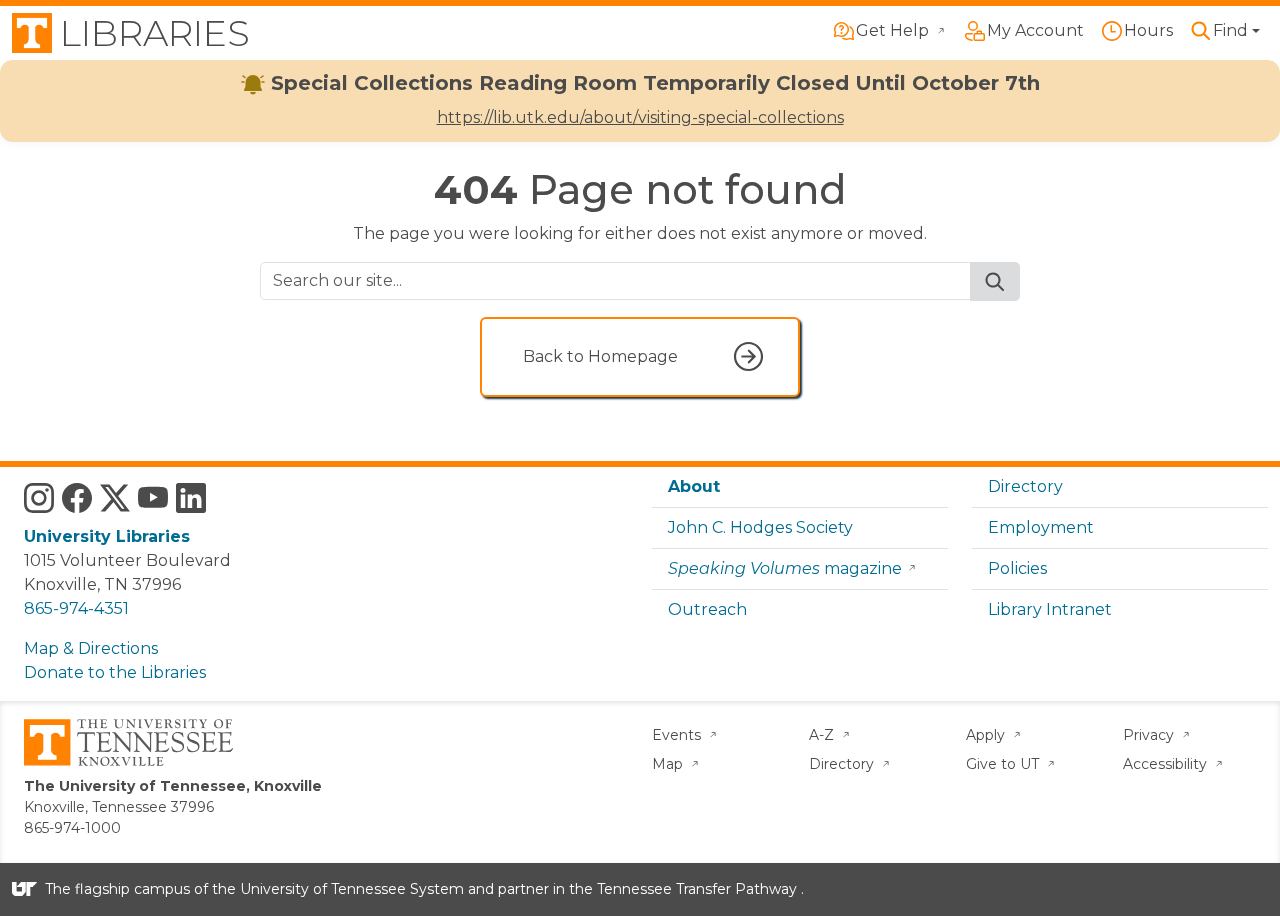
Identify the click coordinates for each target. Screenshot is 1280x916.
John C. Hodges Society (760, 527)
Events (678, 735)
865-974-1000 (72, 828)
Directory (1025, 486)
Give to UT (1004, 764)
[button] (1224, 31)
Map (669, 764)
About (694, 486)
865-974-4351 (76, 608)
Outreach (707, 609)
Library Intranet (1050, 609)
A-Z (823, 735)
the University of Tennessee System (338, 889)
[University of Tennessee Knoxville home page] (128, 741)
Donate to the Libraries (115, 672)
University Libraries (107, 536)
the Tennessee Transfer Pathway (683, 889)
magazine (785, 568)
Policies (1017, 568)
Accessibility (1167, 764)
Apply (987, 735)
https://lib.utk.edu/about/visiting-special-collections (640, 117)
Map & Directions (91, 648)
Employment (1041, 527)
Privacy (1150, 735)
